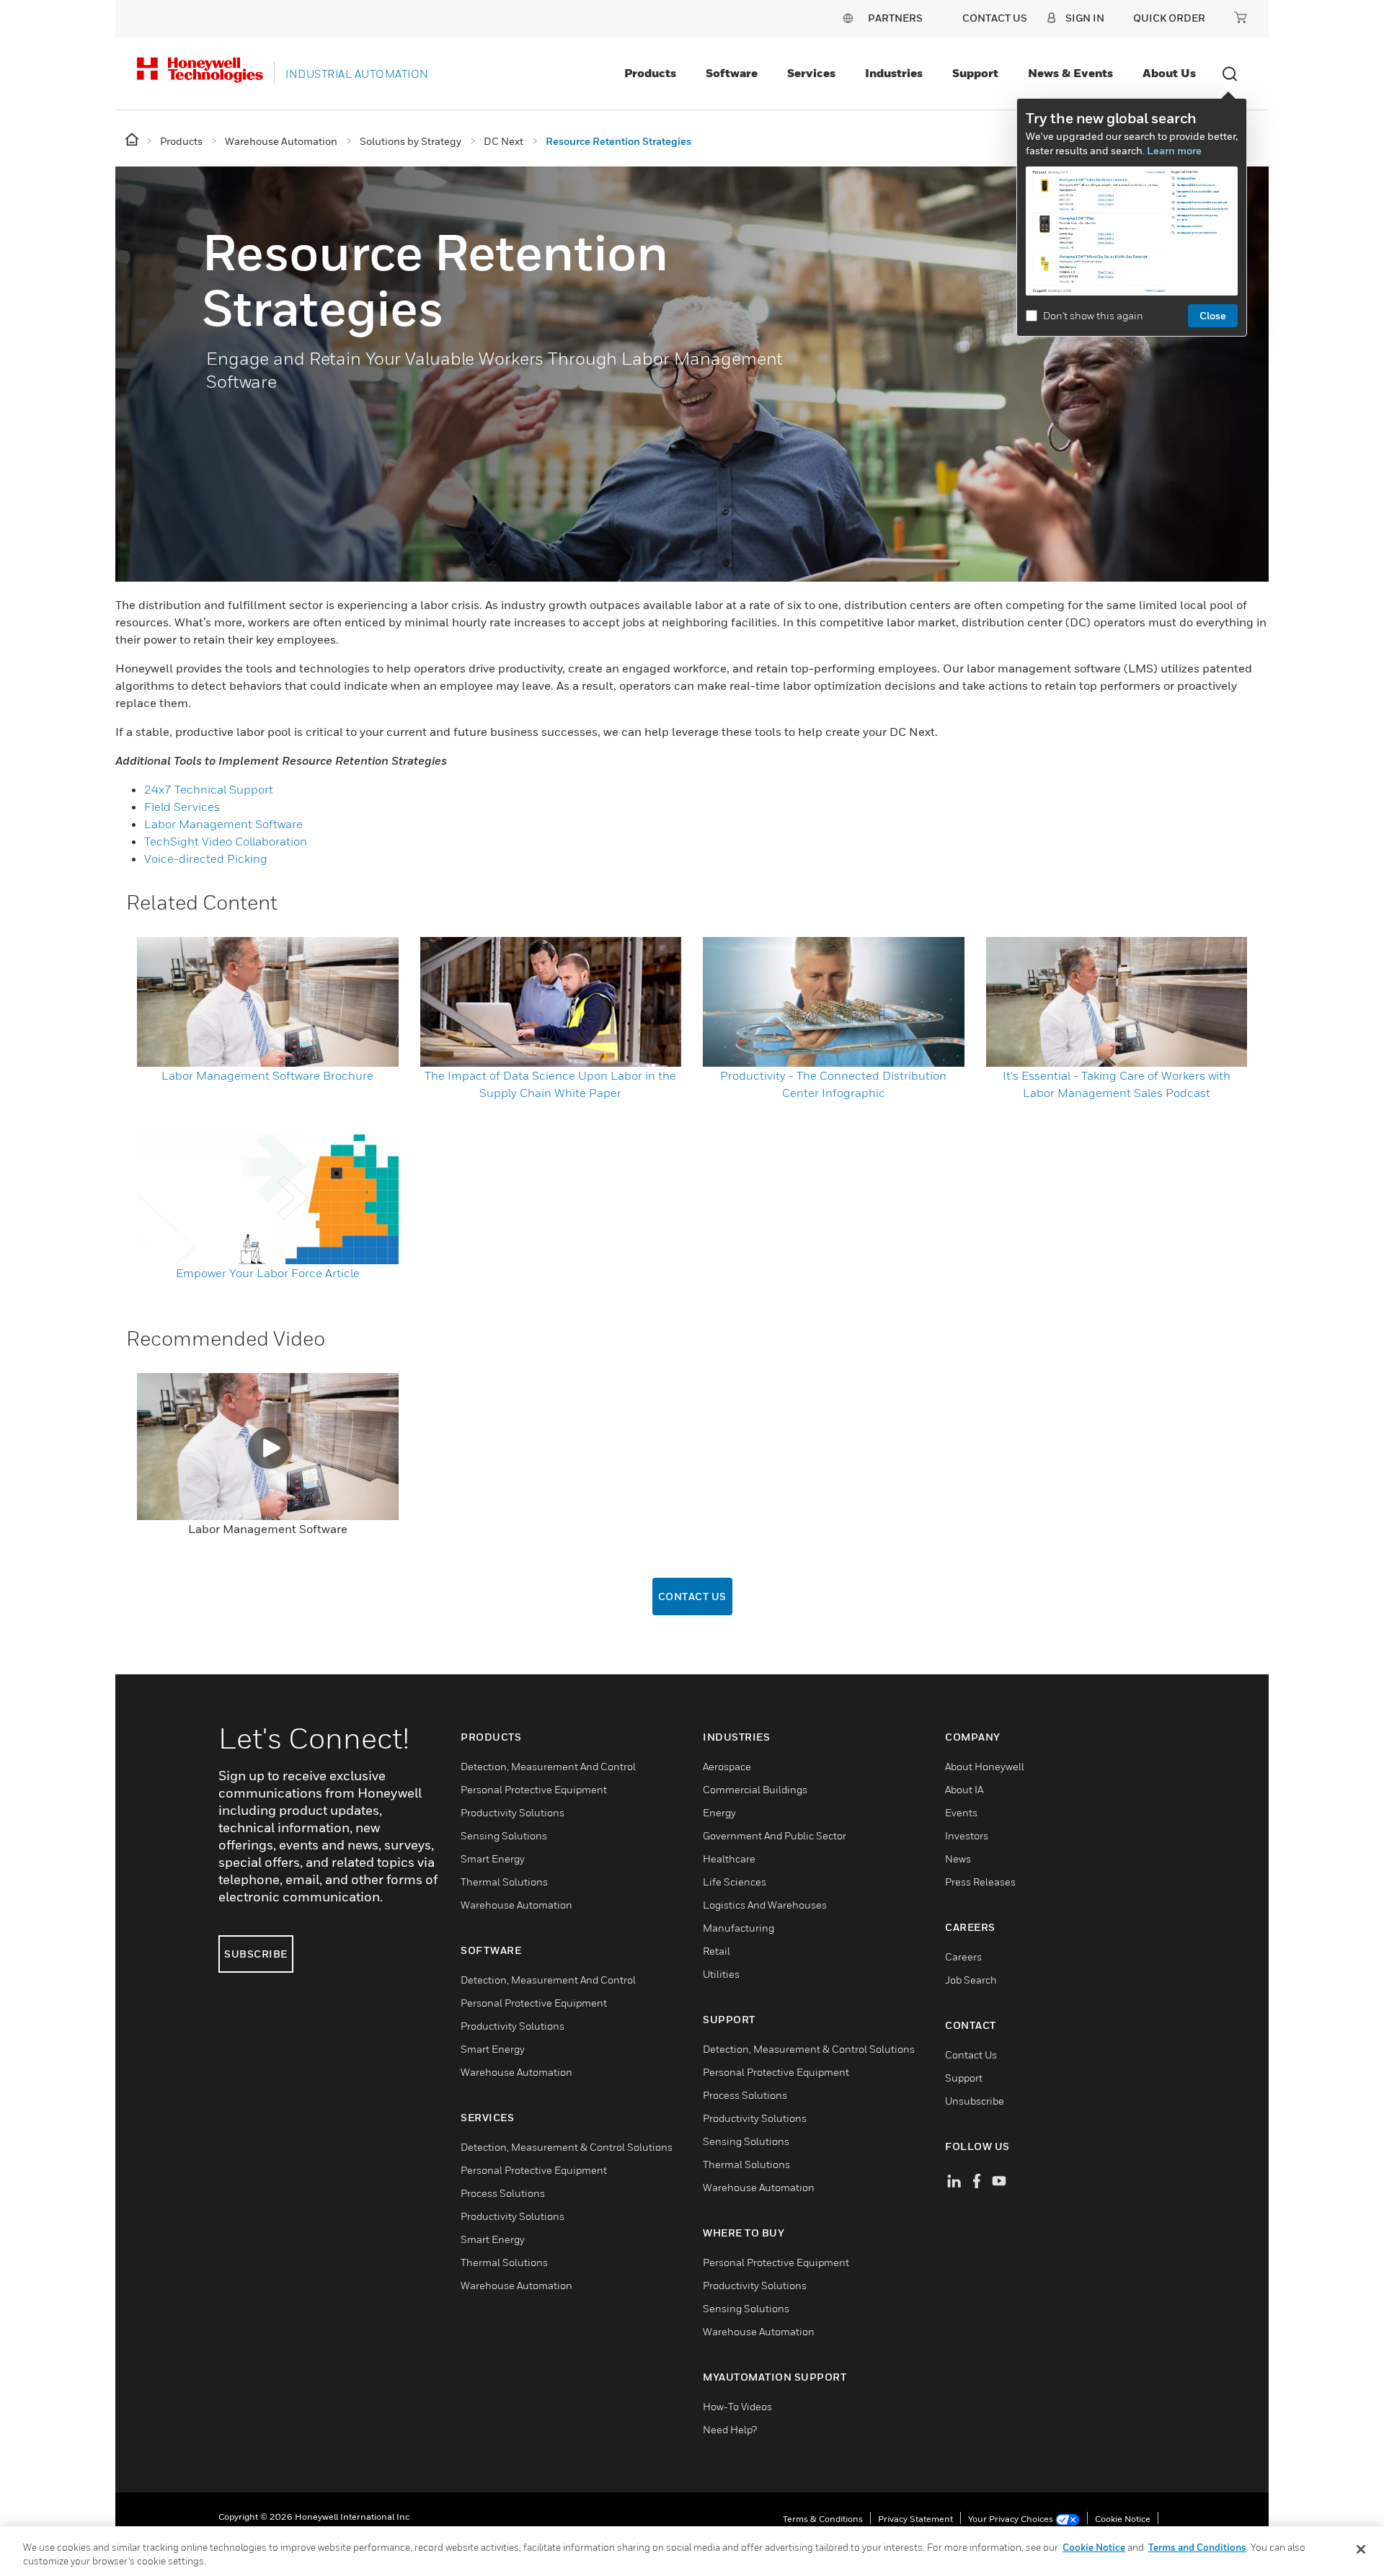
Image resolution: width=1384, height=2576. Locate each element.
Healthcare (729, 1858)
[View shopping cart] (1241, 17)
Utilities (721, 1974)
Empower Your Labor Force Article (268, 1273)
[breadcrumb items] (133, 140)
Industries (894, 73)
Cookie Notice (1123, 2519)
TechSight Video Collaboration (226, 841)
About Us (1169, 73)
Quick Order (1169, 18)
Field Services (182, 807)
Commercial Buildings (755, 1789)
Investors (967, 1835)
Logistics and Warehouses (765, 1905)
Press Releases (980, 1882)
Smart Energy (493, 1858)
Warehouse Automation (516, 1905)
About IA (964, 1789)
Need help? (730, 2429)
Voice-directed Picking (207, 858)
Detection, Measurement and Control (548, 1766)
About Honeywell (985, 1766)
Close (1213, 315)
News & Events (1070, 73)
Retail (717, 1951)
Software (732, 73)
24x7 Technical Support (209, 789)
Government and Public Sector (775, 1835)
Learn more (1174, 150)
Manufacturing (738, 1928)
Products (650, 73)
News (958, 1858)
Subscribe (256, 1954)
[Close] (1361, 2549)
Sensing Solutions (504, 1835)
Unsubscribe (975, 2101)
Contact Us (692, 1596)
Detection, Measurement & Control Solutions (567, 2147)
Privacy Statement (915, 2519)
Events (961, 1812)
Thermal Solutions (504, 1882)
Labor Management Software (223, 824)
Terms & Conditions (823, 2519)
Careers (963, 1957)
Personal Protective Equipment (534, 1789)
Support (975, 73)
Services (811, 73)
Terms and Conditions (1197, 2547)
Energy (719, 1812)
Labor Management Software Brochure (267, 1075)
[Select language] (848, 18)
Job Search (971, 1980)
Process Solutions (503, 2193)
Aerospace (727, 1766)
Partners (895, 18)
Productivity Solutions (513, 1812)
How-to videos (737, 2406)
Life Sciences (735, 1882)
